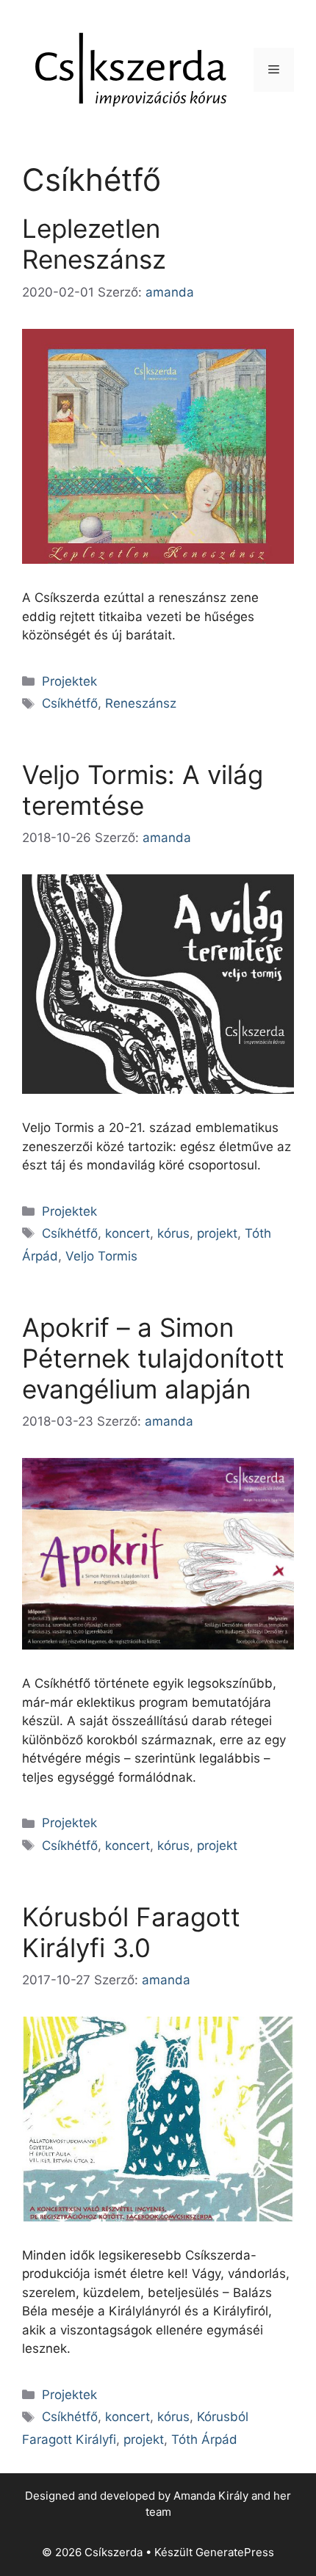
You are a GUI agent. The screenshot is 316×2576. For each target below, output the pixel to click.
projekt (217, 1233)
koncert (128, 1233)
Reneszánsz (141, 703)
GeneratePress (235, 2552)
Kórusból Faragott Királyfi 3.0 (131, 1932)
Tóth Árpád (204, 2439)
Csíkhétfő (70, 703)
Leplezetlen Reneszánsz (94, 244)
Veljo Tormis (101, 1256)
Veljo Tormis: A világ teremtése (143, 790)
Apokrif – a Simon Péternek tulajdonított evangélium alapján (153, 1358)
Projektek (69, 681)
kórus (173, 1233)
